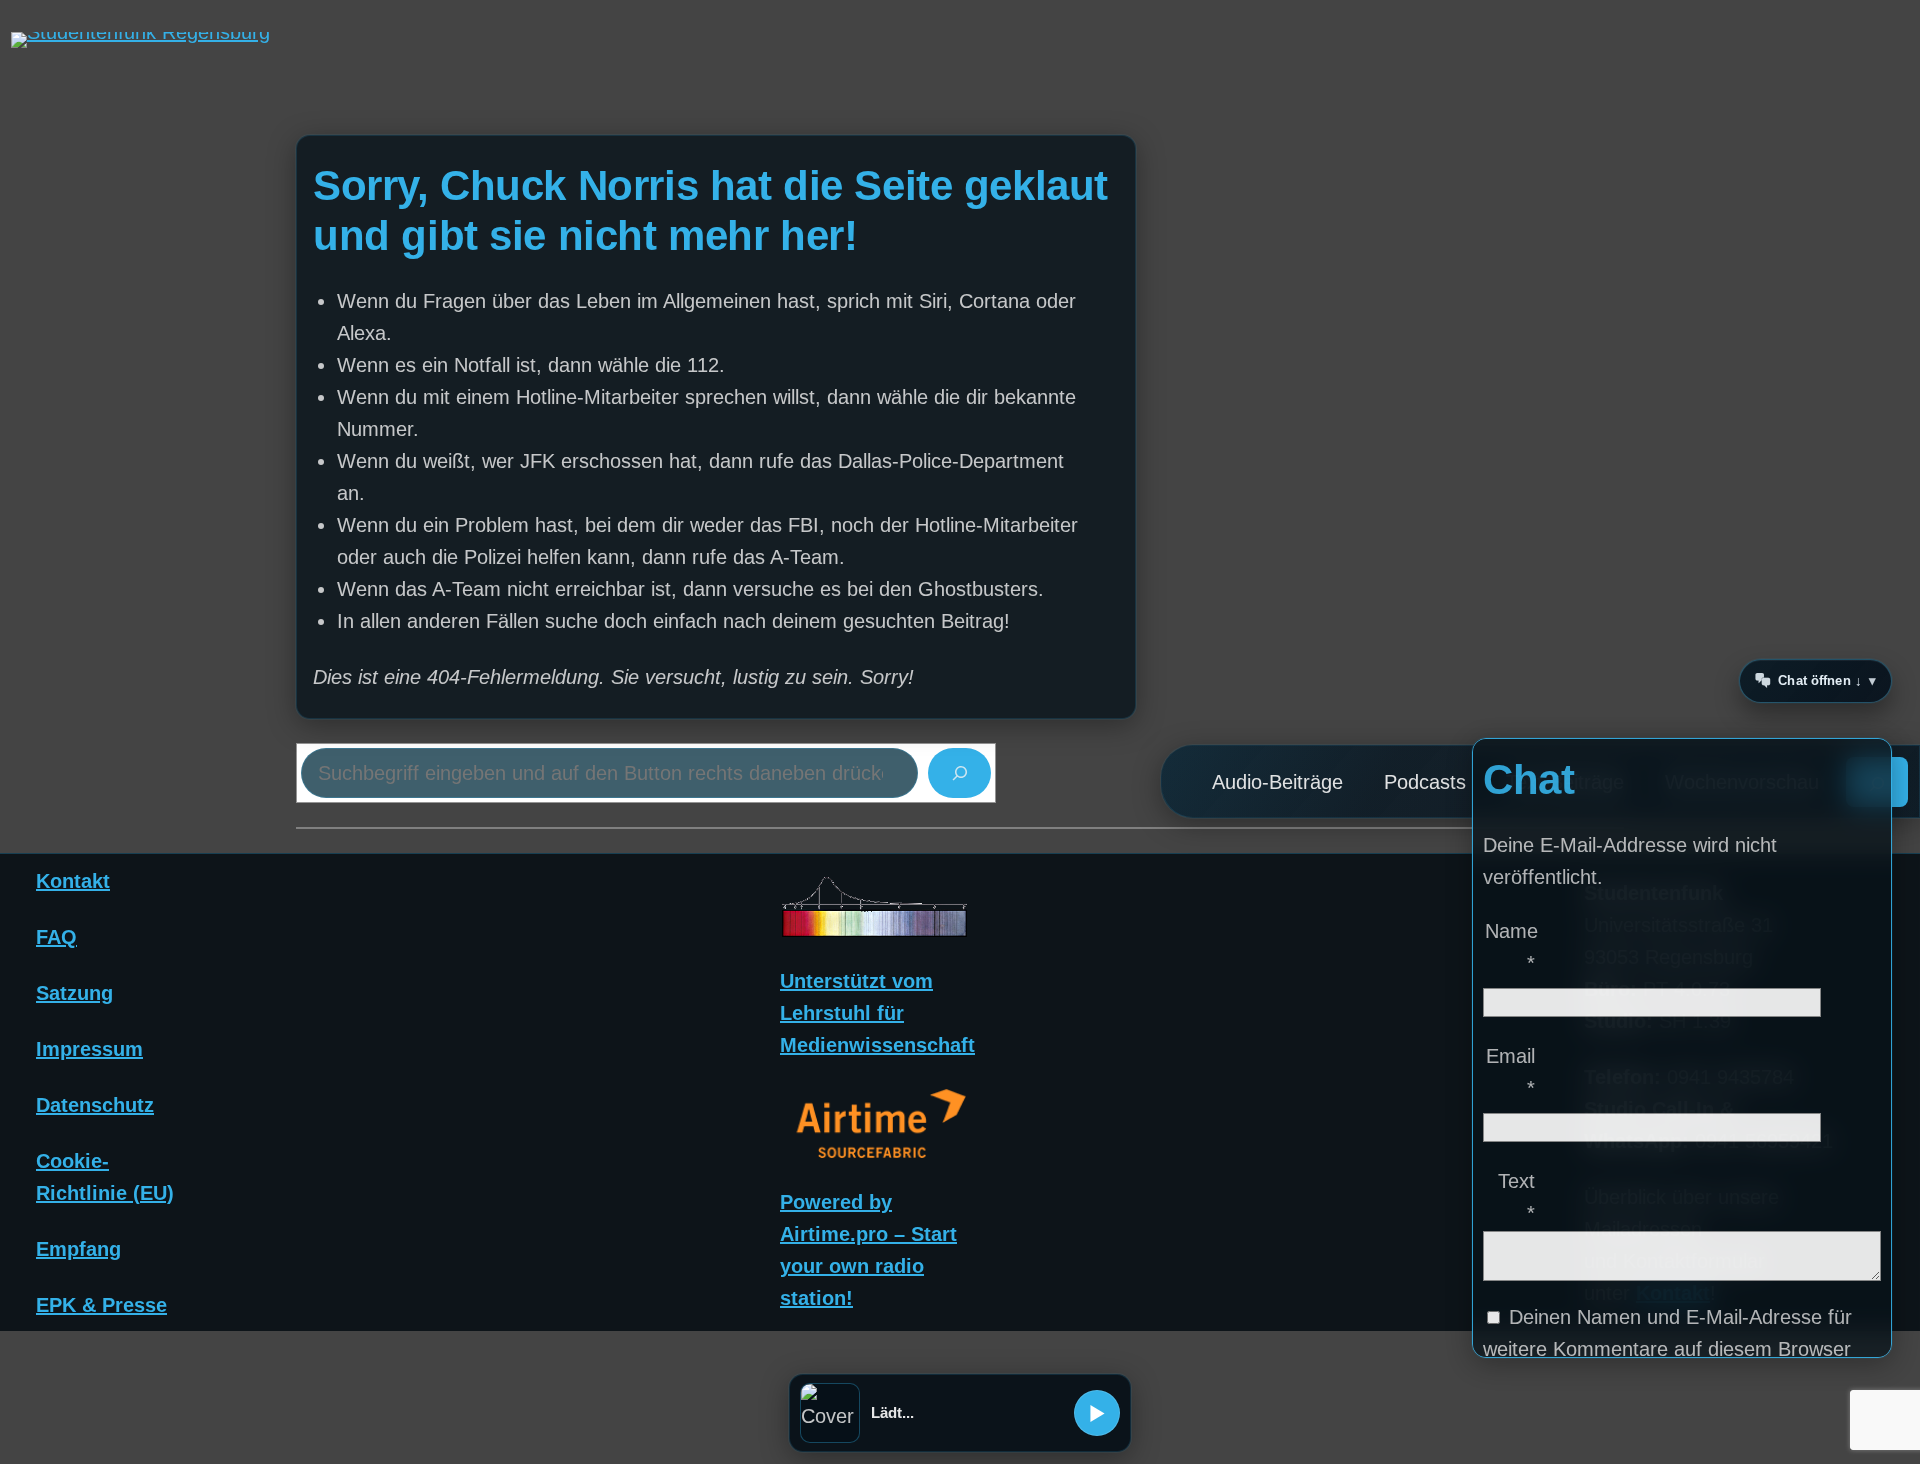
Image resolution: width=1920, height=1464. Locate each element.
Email (1510, 1072)
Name (1511, 947)
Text (1516, 1197)
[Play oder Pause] (1097, 1413)
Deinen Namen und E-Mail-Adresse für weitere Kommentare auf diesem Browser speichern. (1667, 1349)
